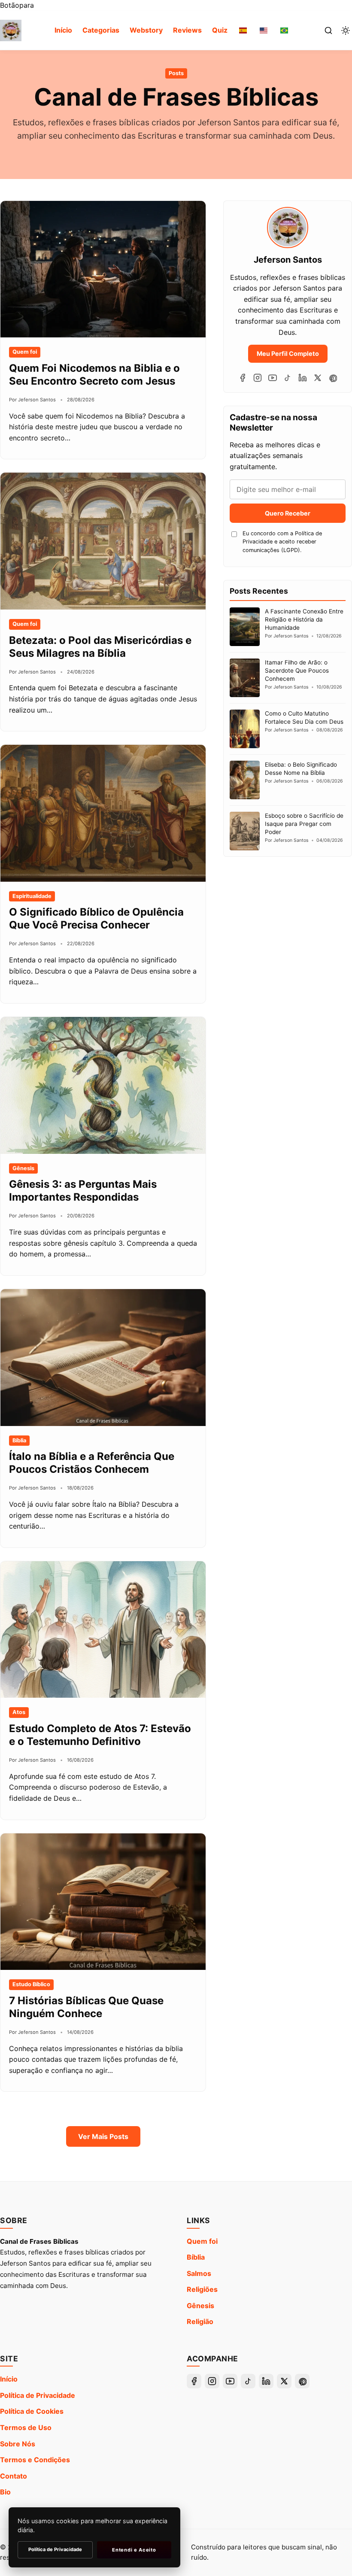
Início (63, 30)
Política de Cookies (32, 2411)
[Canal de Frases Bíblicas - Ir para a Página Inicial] (11, 30)
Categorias (101, 30)
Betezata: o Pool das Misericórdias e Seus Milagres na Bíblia (100, 647)
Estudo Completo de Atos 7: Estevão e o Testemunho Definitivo (100, 1735)
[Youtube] (273, 378)
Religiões (202, 2289)
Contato (14, 2476)
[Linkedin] (303, 378)
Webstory (146, 30)
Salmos (199, 2273)
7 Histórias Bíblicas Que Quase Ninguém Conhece (86, 2007)
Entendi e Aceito (134, 2550)
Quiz (220, 30)
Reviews (187, 30)
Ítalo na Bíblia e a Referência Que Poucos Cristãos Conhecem (92, 1463)
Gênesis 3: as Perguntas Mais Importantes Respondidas (83, 1191)
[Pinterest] (333, 378)
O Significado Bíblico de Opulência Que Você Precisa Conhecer (96, 918)
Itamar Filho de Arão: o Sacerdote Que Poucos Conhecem (297, 671)
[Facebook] (243, 378)
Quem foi (202, 2241)
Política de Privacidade (38, 2395)
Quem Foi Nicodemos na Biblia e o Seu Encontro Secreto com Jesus (94, 375)
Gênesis (200, 2306)
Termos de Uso (26, 2427)
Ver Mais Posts (103, 2136)
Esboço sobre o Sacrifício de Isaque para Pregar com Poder (304, 824)
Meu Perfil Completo (288, 353)
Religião (200, 2321)
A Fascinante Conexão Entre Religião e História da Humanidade (304, 619)
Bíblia (196, 2257)
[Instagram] (258, 378)
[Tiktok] (288, 378)
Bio (5, 2492)
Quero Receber (288, 513)
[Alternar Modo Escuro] (346, 30)
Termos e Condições (35, 2460)
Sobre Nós (18, 2444)
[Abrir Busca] (328, 30)
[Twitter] (318, 378)
